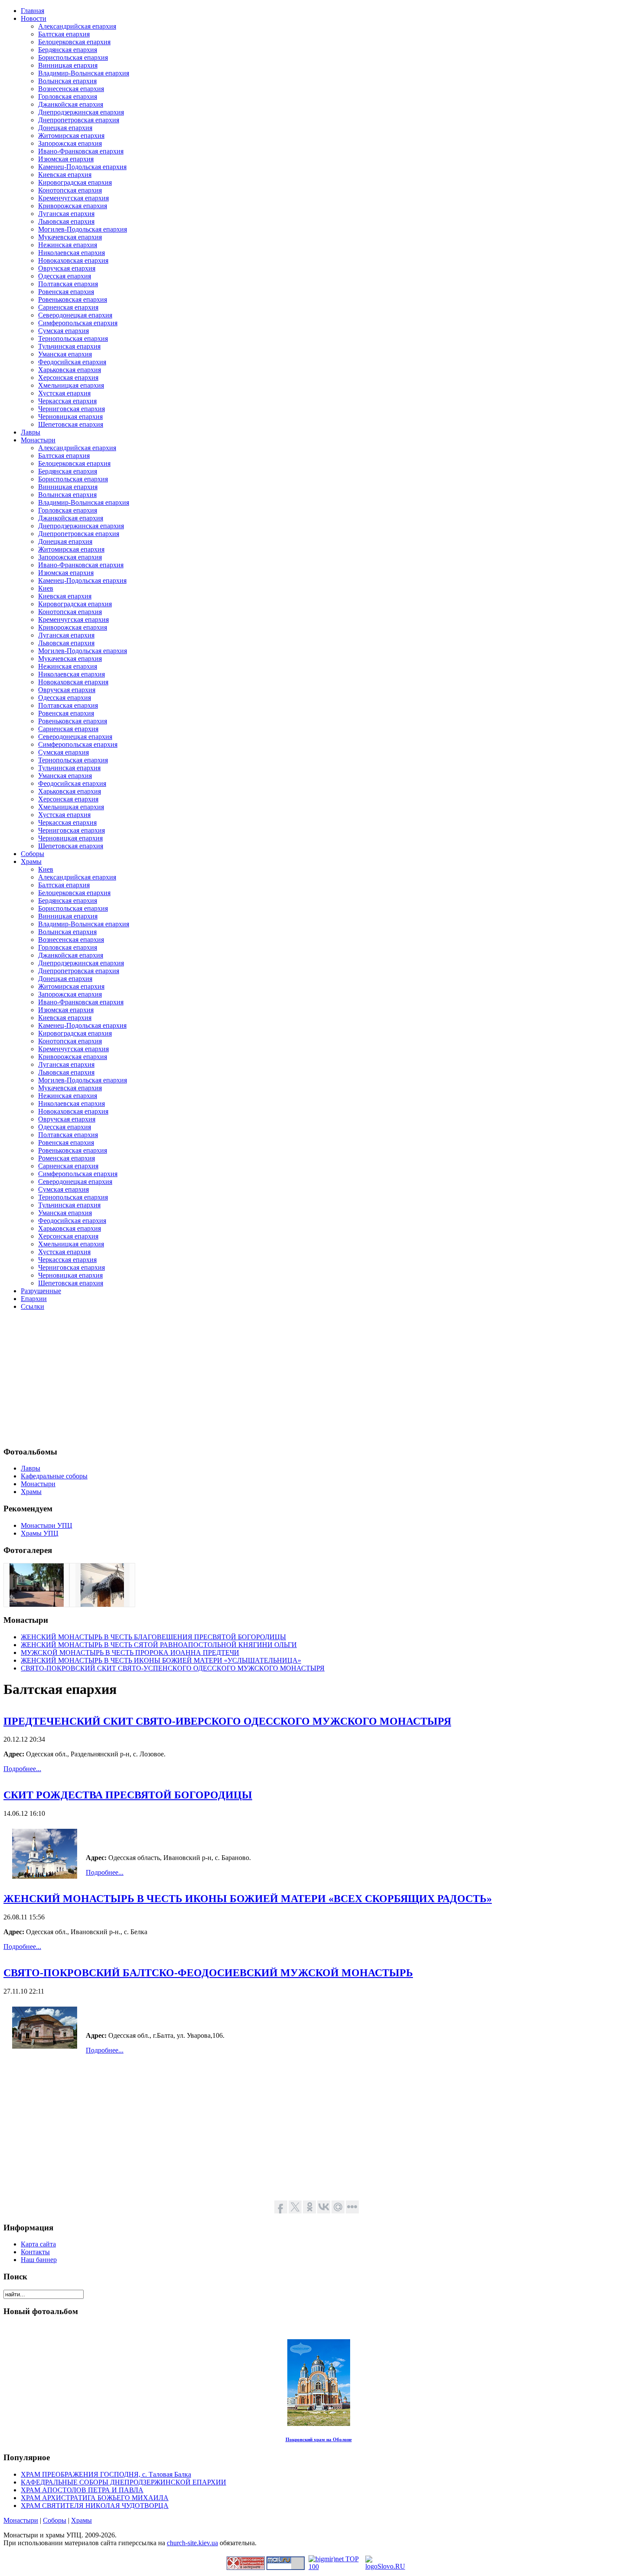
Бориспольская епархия (73, 57)
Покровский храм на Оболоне (319, 2439)
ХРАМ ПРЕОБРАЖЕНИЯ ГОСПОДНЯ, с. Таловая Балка (106, 2474)
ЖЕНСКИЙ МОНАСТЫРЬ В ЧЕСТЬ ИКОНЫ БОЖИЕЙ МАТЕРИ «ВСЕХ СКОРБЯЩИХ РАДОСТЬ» (248, 1899)
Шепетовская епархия (71, 424)
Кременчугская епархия (73, 198)
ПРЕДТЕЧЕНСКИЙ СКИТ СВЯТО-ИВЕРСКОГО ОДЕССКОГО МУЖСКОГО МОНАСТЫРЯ (227, 1721)
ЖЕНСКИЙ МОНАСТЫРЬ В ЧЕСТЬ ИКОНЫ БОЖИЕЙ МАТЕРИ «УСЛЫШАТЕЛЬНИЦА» (161, 1660)
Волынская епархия (67, 81)
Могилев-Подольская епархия (83, 229)
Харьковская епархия (70, 370)
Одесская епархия (65, 276)
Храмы (81, 2520)
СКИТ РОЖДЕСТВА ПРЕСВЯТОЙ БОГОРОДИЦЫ (128, 1795)
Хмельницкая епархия (71, 385)
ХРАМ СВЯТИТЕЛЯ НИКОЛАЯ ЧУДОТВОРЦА (95, 2506)
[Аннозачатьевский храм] (102, 1604)
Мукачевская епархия (70, 237)
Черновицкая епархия (70, 417)
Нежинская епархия (68, 245)
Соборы (55, 2520)
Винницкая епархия (68, 65)
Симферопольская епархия (78, 323)
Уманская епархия (65, 354)
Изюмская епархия (66, 159)
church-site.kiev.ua (192, 2543)
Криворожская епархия (73, 206)
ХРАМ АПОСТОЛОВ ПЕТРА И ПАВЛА (82, 2490)
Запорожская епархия (70, 143)
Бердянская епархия (68, 50)
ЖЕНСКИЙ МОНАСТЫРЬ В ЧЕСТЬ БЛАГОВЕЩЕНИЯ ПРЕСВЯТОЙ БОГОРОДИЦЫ (153, 1637)
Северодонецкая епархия (75, 315)
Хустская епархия (64, 393)
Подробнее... (22, 1769)
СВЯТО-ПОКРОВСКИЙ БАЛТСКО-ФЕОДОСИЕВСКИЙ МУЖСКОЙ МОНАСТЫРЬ (208, 1973)
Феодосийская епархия (72, 362)
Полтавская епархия (68, 284)
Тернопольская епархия (73, 338)
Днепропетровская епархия (79, 120)
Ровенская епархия (66, 292)
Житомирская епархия (71, 136)
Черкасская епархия (67, 401)
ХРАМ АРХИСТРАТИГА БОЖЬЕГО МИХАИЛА (95, 2498)
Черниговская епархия (71, 409)
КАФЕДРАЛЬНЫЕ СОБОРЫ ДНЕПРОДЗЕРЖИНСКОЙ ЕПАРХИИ (123, 2482)
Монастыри (21, 2520)
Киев (46, 588)
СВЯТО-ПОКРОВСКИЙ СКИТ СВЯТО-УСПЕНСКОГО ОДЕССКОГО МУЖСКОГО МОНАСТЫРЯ (173, 1668)
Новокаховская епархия (73, 260)
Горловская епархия (68, 96)
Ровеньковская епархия (73, 299)
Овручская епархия (67, 268)
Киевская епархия (65, 175)
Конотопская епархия (70, 190)
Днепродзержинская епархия (81, 112)
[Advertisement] (263, 1378)
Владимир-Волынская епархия (84, 73)
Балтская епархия (64, 34)
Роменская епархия (67, 1158)
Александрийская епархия (77, 26)
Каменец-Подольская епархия (82, 167)
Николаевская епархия (71, 253)
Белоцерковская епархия (74, 42)
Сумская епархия (63, 331)
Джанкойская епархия (71, 104)
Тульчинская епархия (69, 346)
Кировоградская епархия (75, 182)
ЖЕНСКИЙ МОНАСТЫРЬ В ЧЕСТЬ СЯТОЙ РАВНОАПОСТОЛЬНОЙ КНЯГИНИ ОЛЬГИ (159, 1645)
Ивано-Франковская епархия (81, 151)
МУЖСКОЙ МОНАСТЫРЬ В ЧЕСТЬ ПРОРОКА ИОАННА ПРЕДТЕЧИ (130, 1652)
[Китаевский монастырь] (37, 1604)
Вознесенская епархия (71, 89)
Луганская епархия (66, 214)
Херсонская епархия (68, 378)
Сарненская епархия (68, 307)
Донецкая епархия (65, 128)
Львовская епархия (66, 221)
